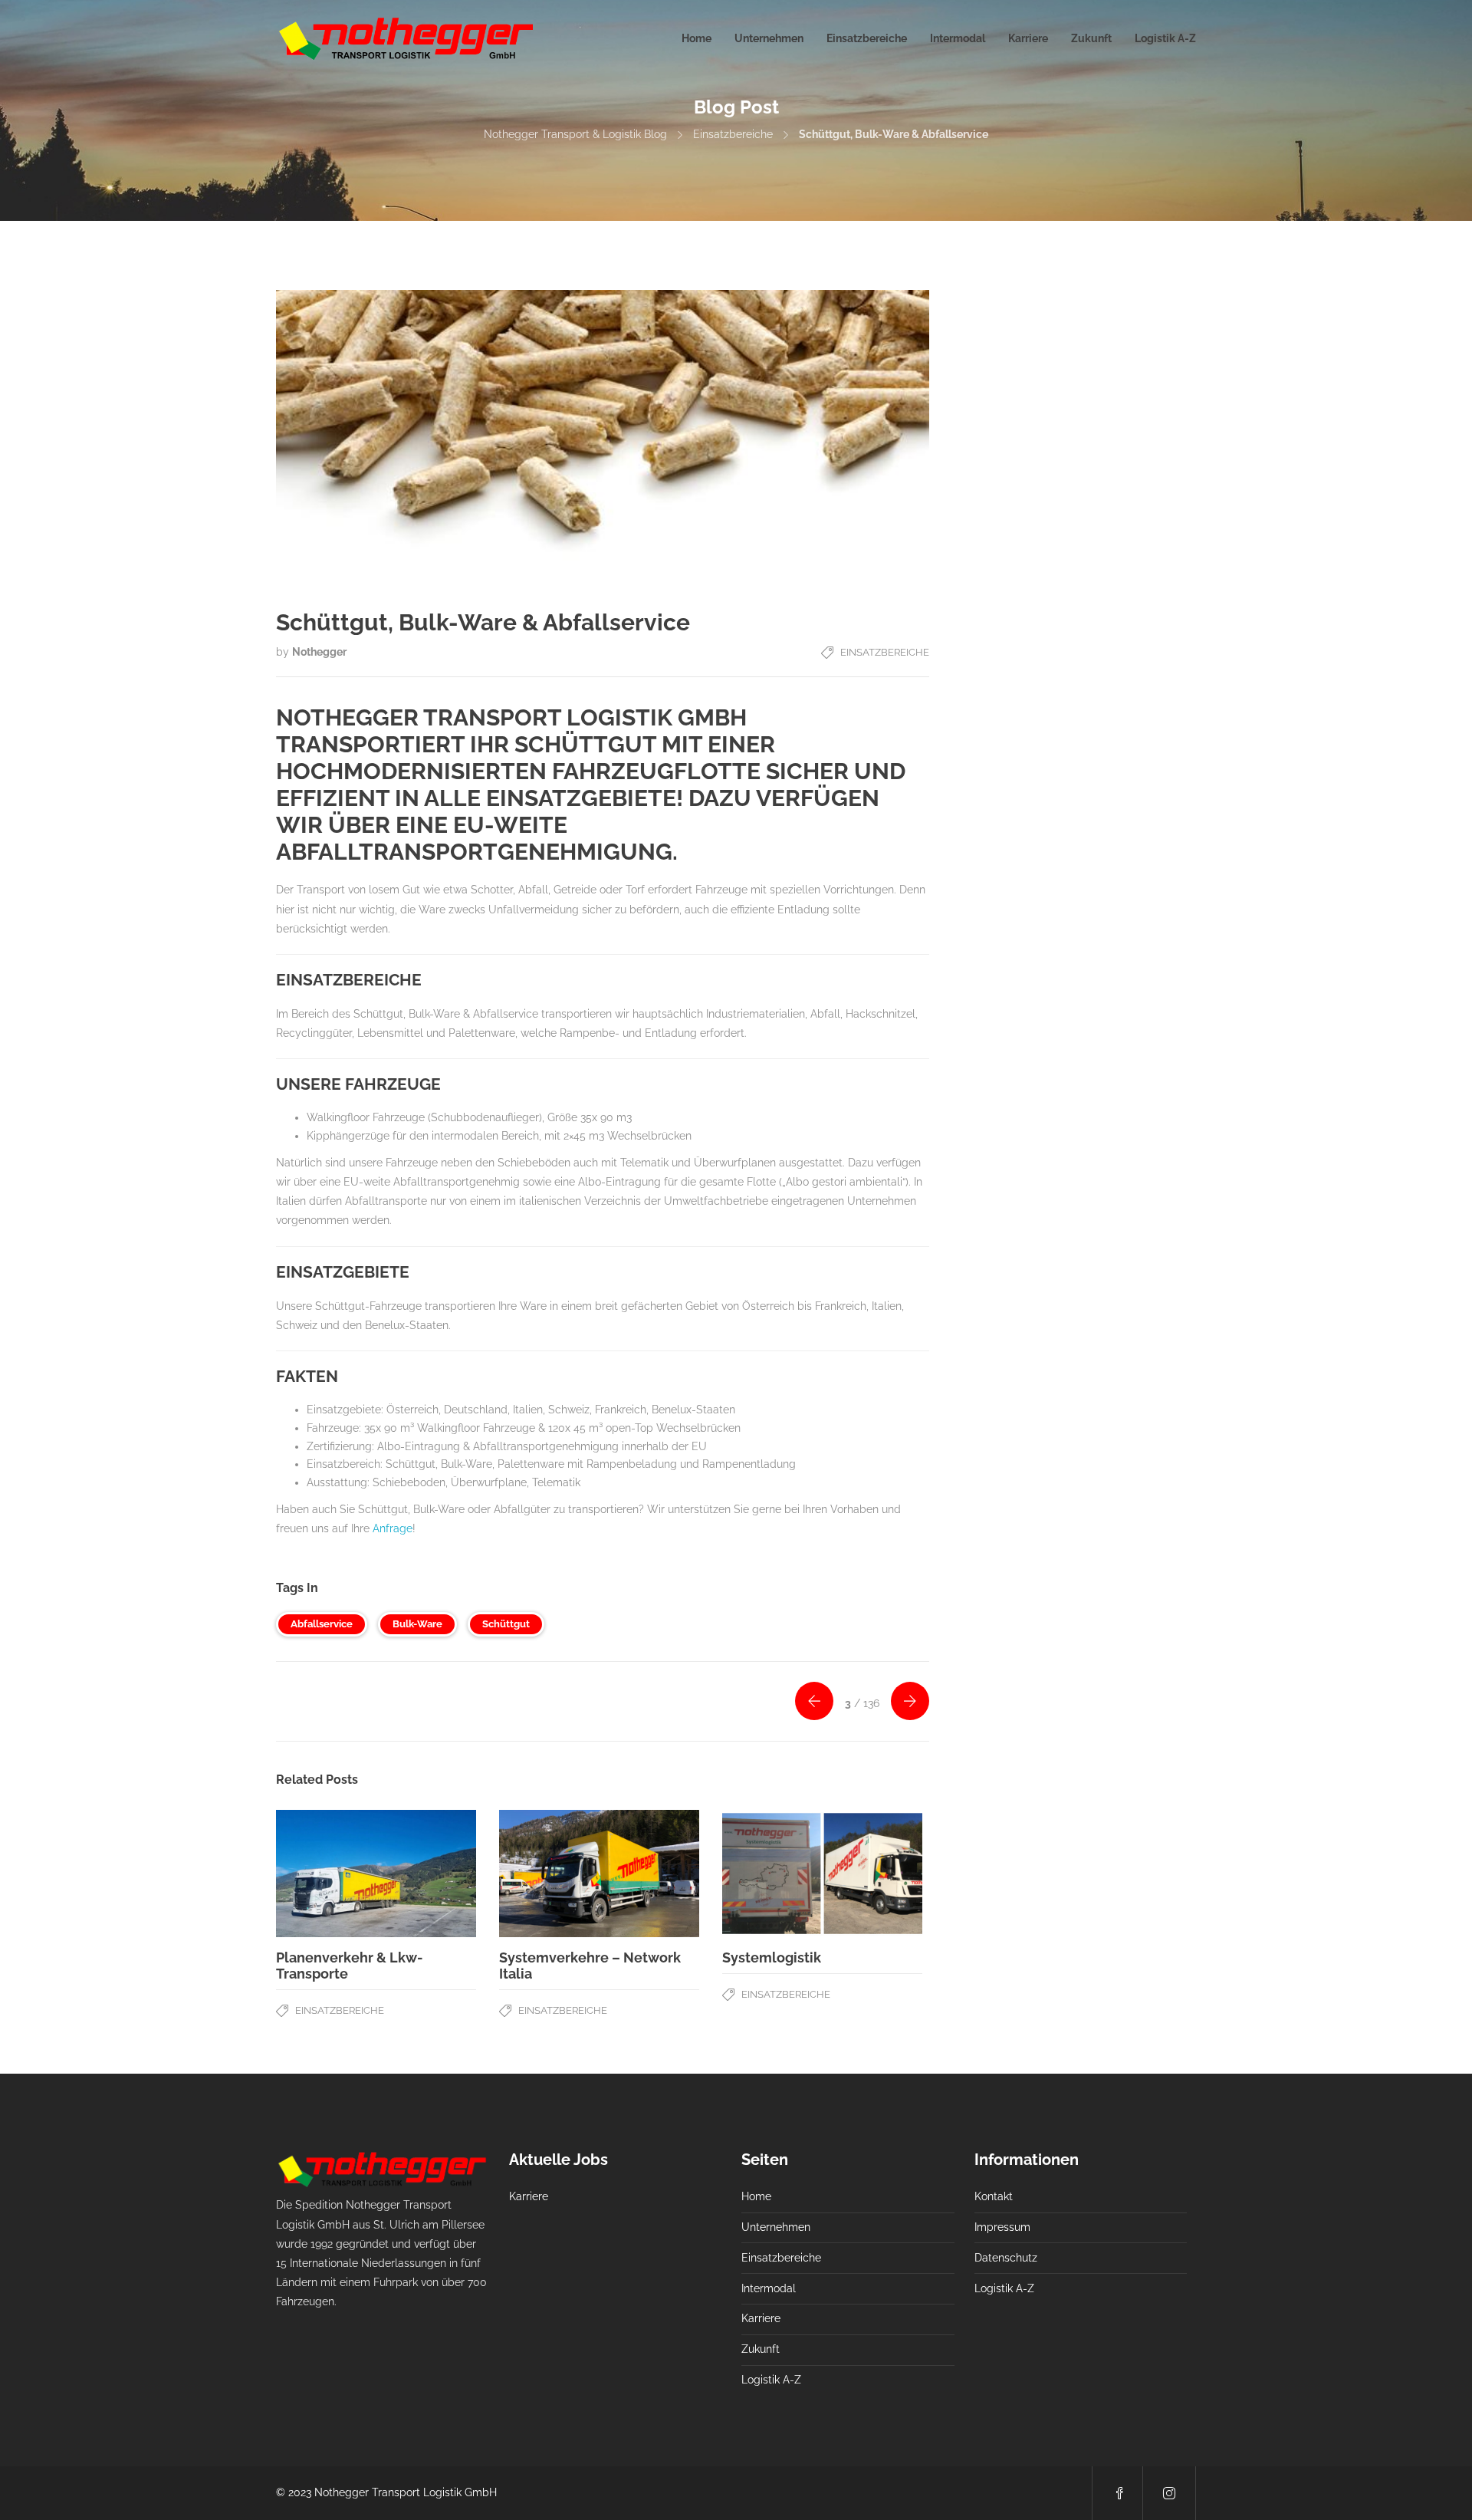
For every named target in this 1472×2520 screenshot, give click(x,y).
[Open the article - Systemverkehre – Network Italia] (599, 1874)
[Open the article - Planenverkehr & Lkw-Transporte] (376, 1874)
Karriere (1028, 38)
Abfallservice (322, 1624)
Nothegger (319, 652)
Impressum (1002, 2227)
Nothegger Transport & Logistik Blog (575, 134)
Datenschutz (1006, 2258)
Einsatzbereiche (867, 38)
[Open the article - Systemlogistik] (822, 1874)
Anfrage (393, 1528)
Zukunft (1091, 38)
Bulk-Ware (417, 1624)
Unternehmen (769, 38)
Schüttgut (506, 1624)
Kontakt (994, 2196)
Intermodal (958, 38)
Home (697, 38)
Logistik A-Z (1165, 38)
